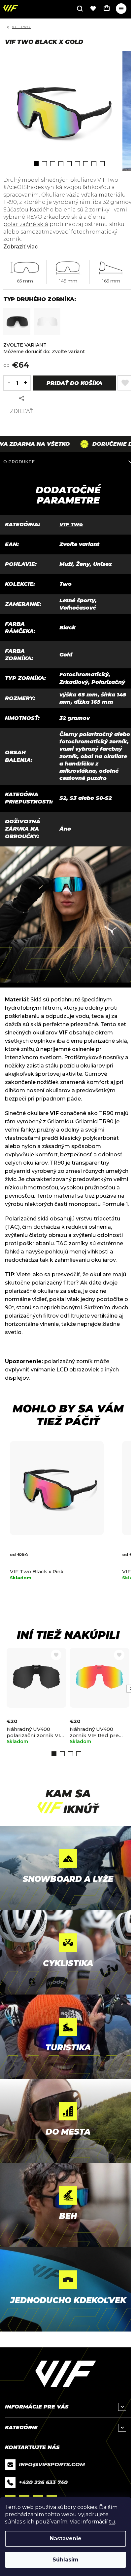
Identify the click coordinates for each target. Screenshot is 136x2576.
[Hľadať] (80, 9)
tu (112, 2522)
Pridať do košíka (74, 383)
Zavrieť (51, 398)
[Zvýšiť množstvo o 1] (27, 383)
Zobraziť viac (20, 247)
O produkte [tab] (19, 462)
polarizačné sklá (26, 224)
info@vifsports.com (52, 2464)
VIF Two (71, 524)
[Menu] (121, 9)
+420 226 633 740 (43, 2482)
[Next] (130, 1689)
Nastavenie (66, 2539)
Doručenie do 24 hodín (93, 444)
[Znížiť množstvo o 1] (7, 383)
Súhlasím (66, 2560)
